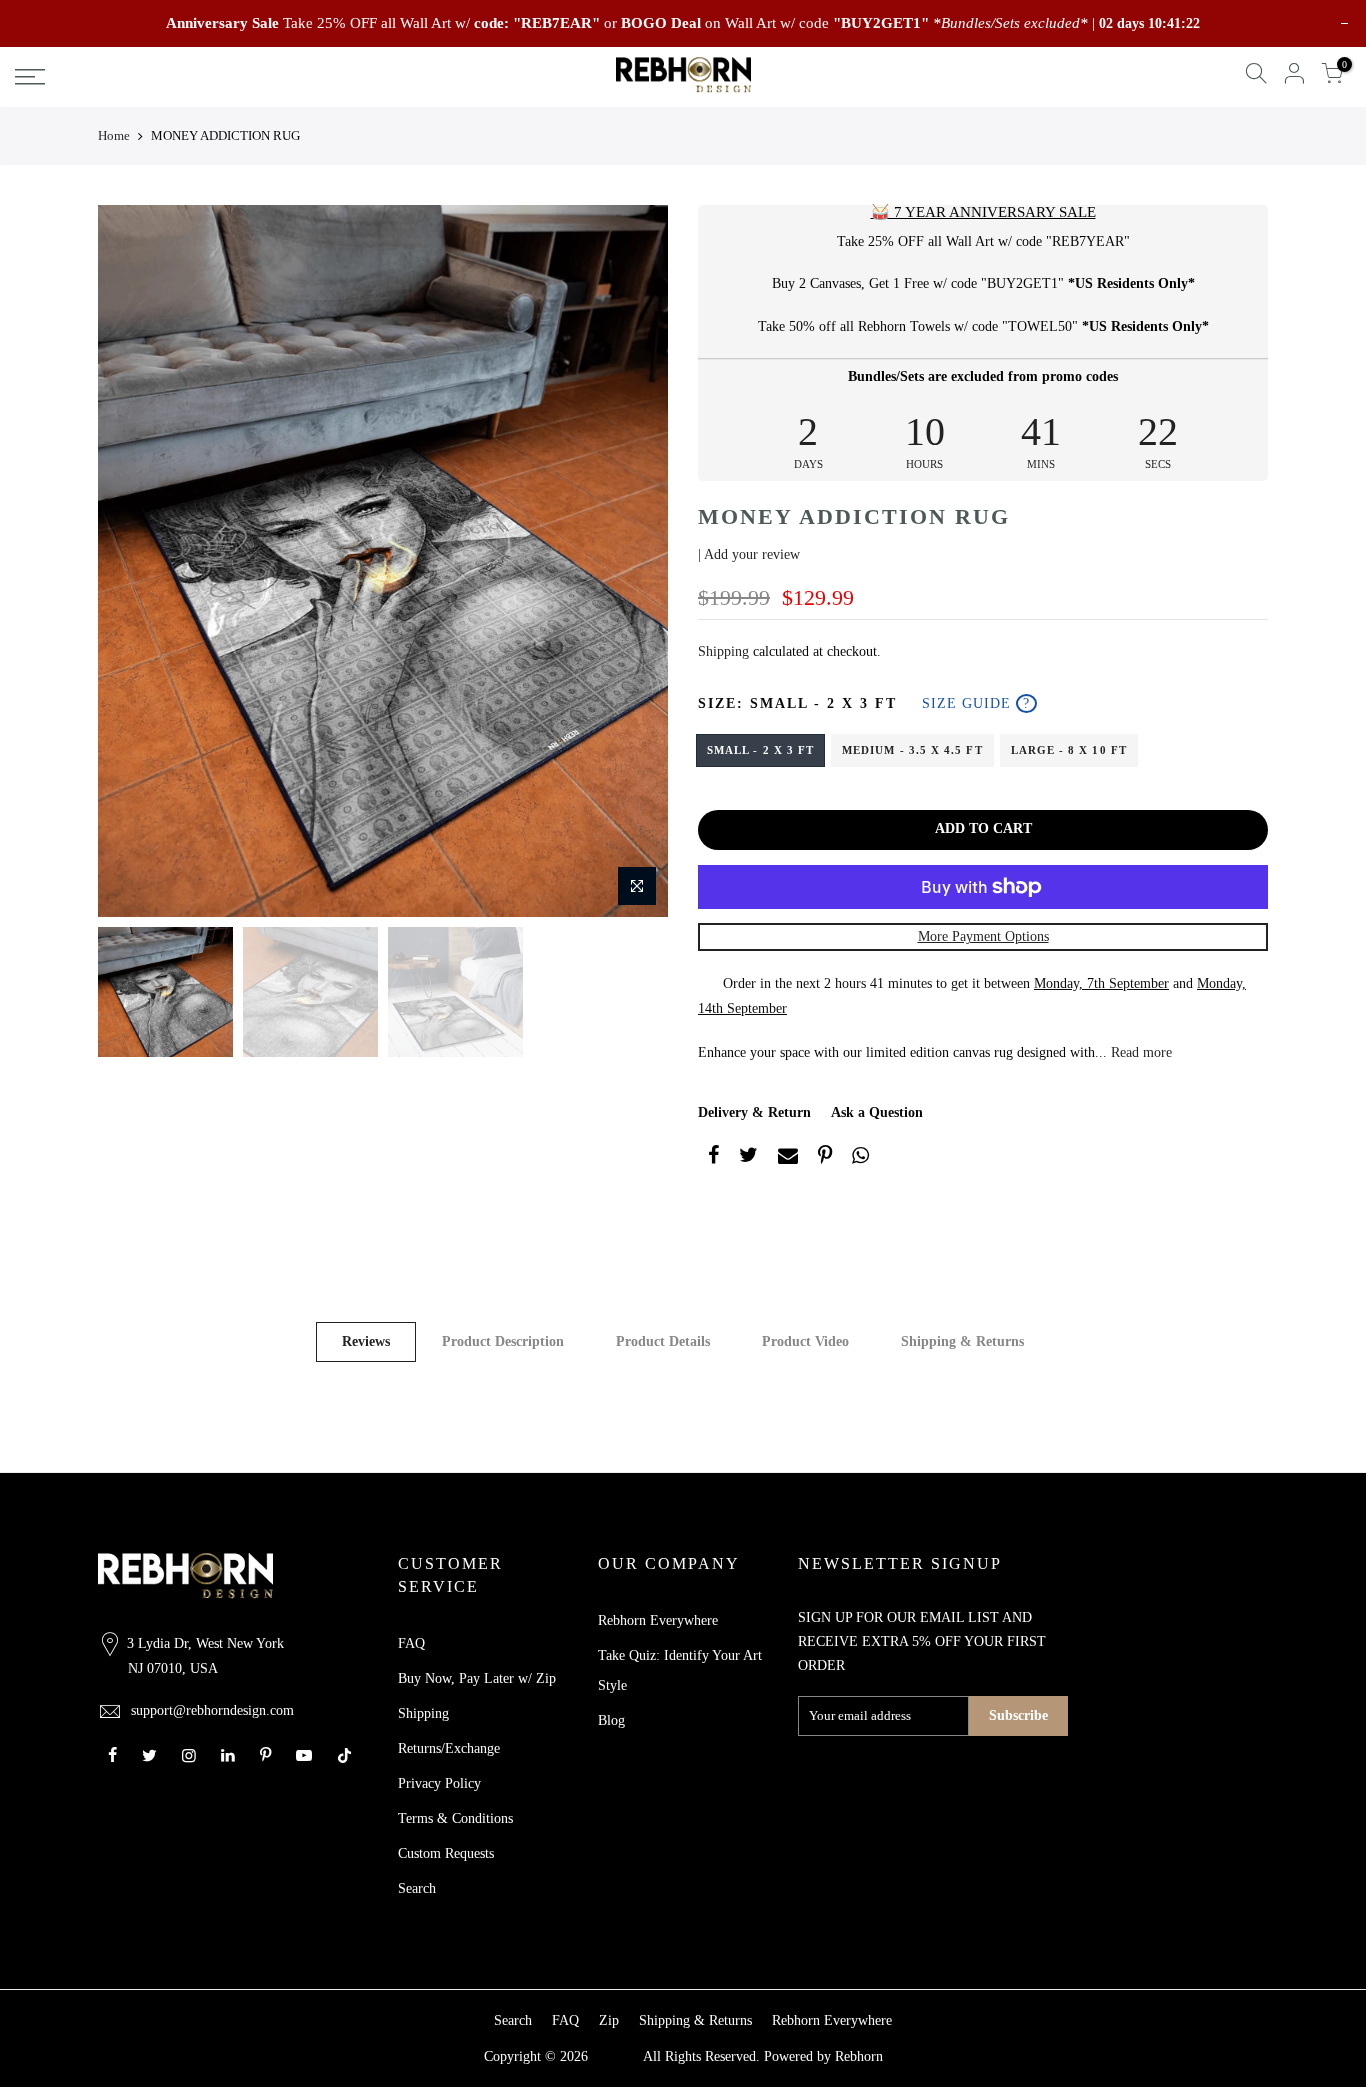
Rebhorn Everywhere (658, 1620)
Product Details (663, 1341)
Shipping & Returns (962, 1341)
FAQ (411, 1643)
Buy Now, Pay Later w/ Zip (477, 1678)
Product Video (805, 1341)
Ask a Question (877, 1112)
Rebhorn (859, 2056)
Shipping (723, 651)
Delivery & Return (754, 1112)
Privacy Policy (439, 1783)
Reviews (366, 1341)
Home (114, 135)
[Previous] (133, 561)
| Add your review (749, 554)
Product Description (503, 1341)
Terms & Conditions (455, 1818)
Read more (1139, 1052)
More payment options (983, 936)
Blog (611, 1720)
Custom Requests (446, 1853)
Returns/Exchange (449, 1748)
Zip (609, 2020)
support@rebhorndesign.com (212, 1710)
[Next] (633, 561)
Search (417, 1888)
